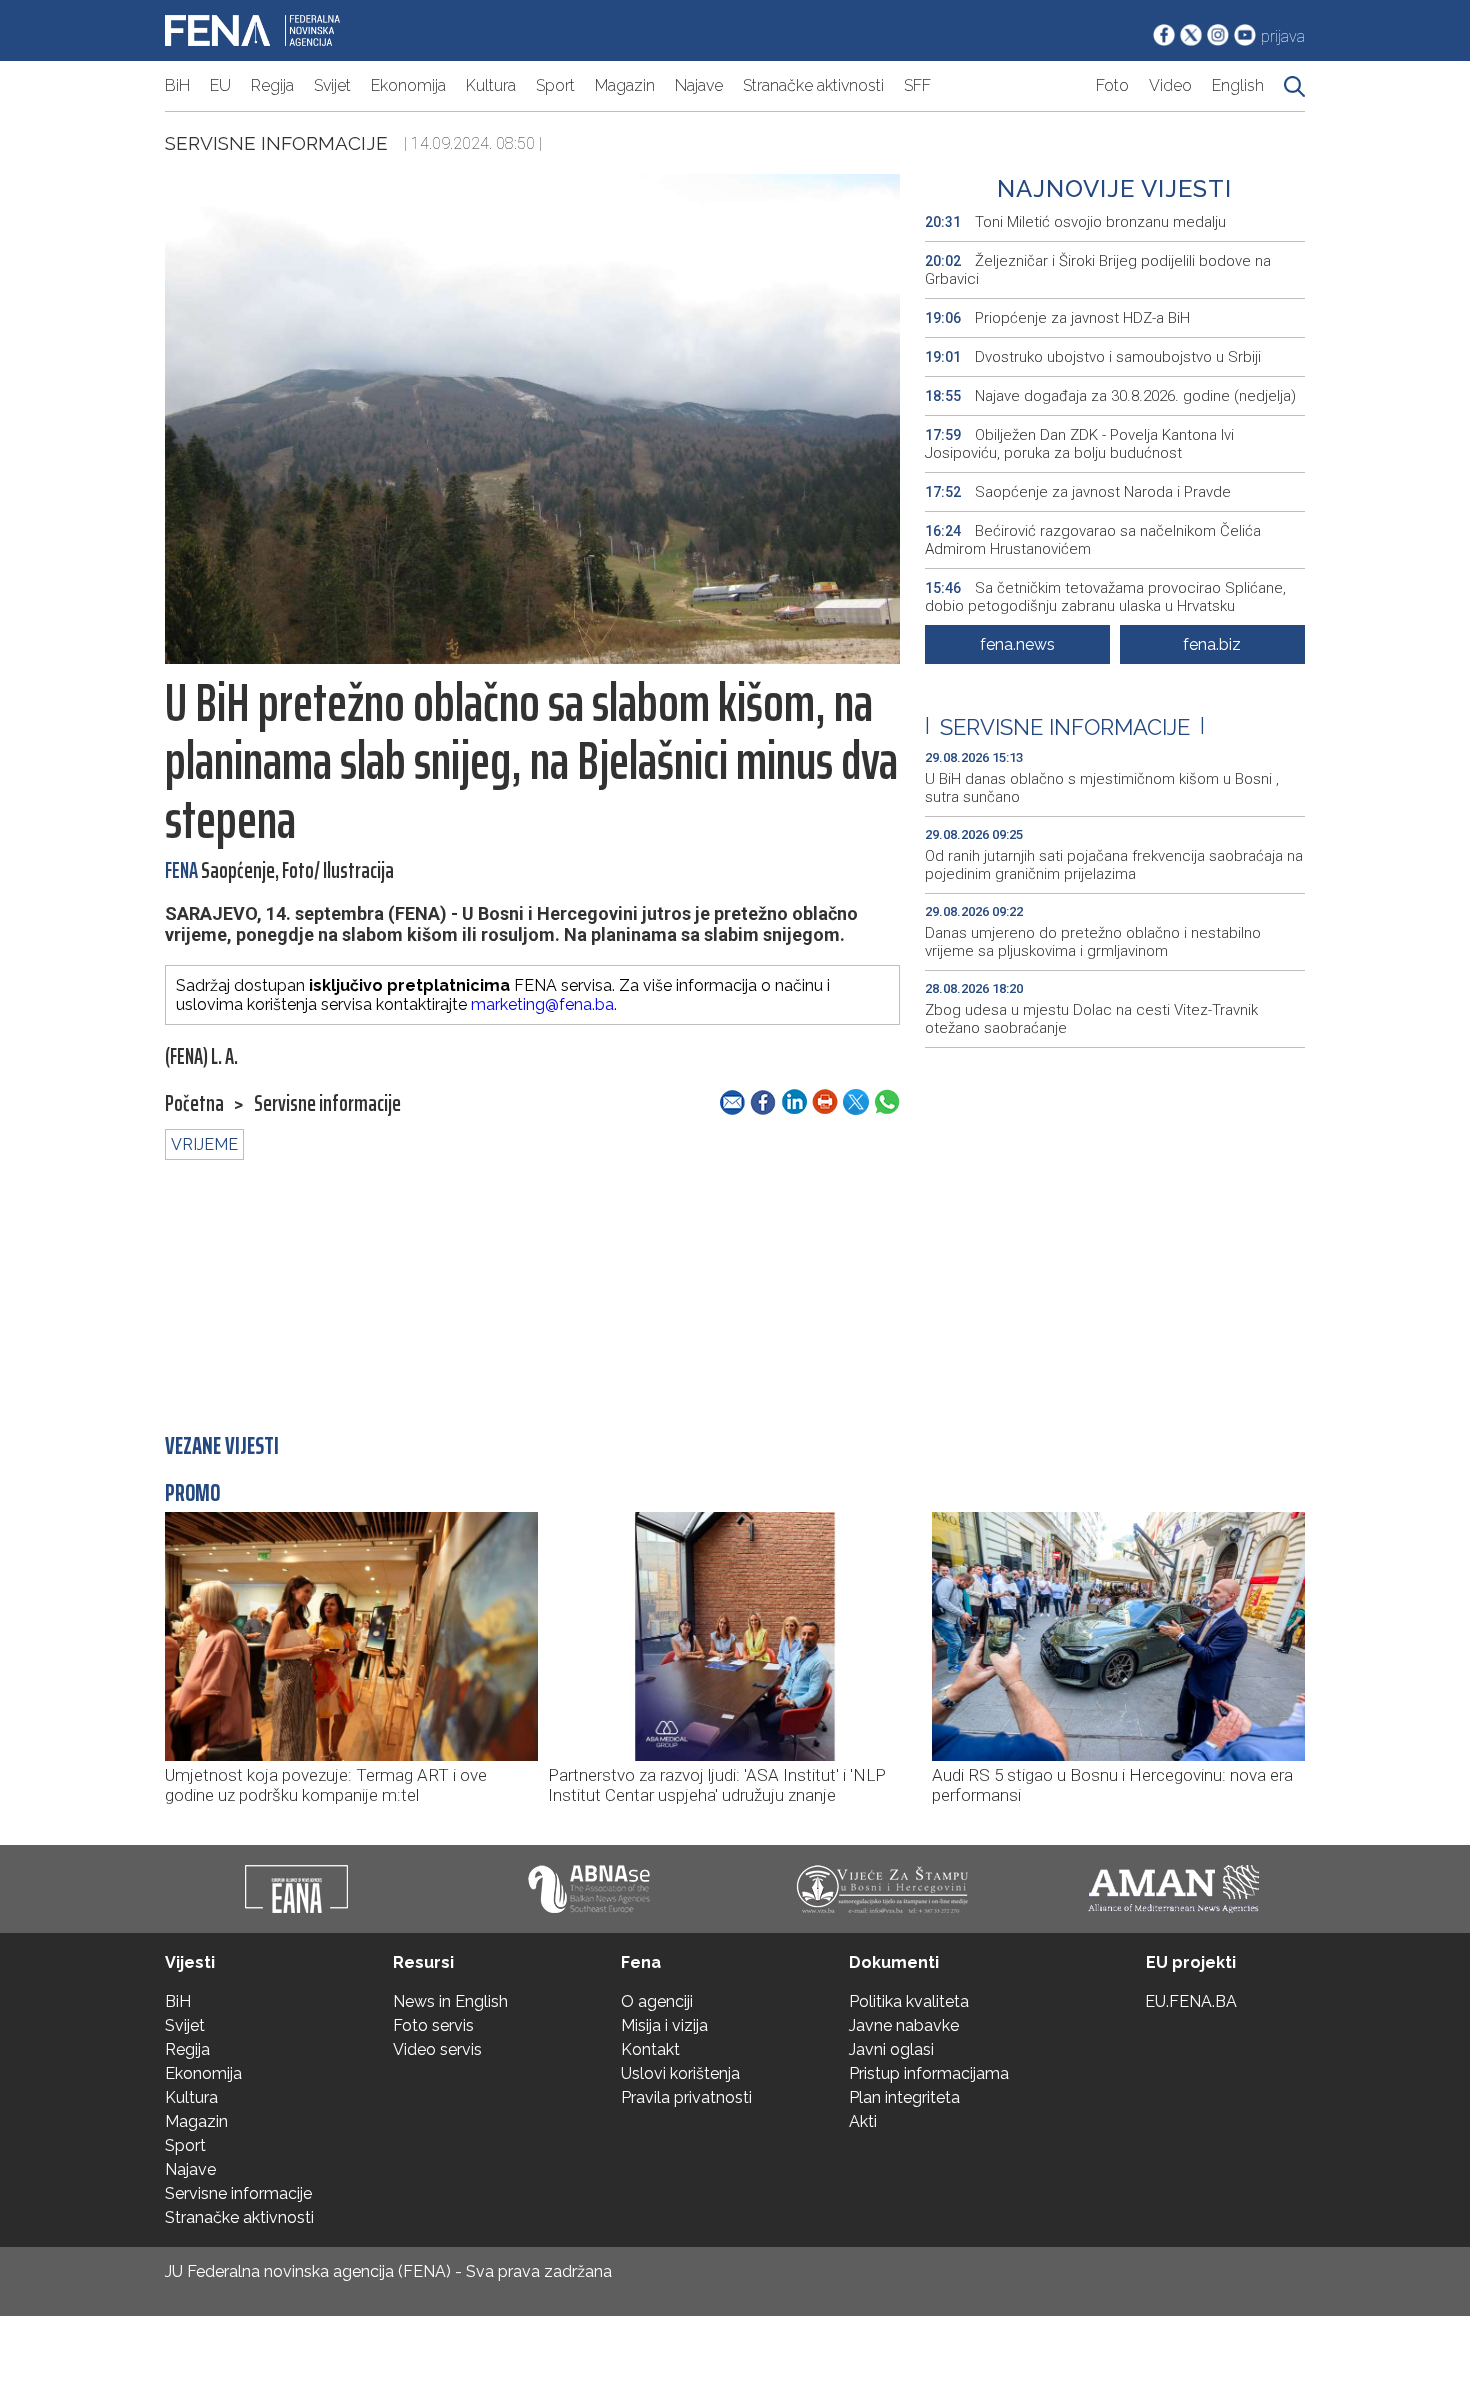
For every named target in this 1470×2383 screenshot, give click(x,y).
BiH (177, 85)
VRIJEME (204, 1144)
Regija (272, 85)
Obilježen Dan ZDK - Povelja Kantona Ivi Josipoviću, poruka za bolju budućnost (1079, 444)
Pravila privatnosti (686, 2097)
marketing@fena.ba (542, 1004)
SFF (917, 85)
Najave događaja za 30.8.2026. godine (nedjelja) (1110, 396)
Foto (1112, 85)
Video (1170, 85)
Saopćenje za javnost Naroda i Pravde (1078, 492)
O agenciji (657, 2001)
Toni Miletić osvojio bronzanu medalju (1075, 222)
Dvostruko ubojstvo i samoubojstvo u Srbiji (1093, 357)
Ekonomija (408, 85)
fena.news (1017, 644)
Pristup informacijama (929, 2073)
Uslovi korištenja (680, 2073)
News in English (450, 2001)
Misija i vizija (664, 2025)
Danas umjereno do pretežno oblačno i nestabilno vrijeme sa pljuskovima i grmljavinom (1093, 942)
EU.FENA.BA (1191, 2001)
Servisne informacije (276, 143)
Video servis (437, 2049)
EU (220, 85)
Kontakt (650, 2049)
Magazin (625, 85)
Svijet (332, 85)
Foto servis (433, 2025)
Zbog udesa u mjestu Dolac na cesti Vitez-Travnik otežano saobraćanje (1091, 1019)
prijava (1283, 36)
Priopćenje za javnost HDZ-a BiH (1057, 318)
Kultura (491, 85)
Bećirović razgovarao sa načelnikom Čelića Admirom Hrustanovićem (1093, 540)
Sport (555, 85)
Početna (194, 1104)
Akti (863, 2121)
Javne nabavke (904, 2025)
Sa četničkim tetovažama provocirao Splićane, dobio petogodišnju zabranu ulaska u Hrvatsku (1105, 597)
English (1238, 85)
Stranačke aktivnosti (813, 85)
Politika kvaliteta (909, 2001)
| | (1065, 727)
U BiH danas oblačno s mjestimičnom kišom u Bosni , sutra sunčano (1102, 788)
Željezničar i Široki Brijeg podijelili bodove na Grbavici (1098, 270)
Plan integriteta (904, 2097)
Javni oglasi (891, 2049)
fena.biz (1212, 644)
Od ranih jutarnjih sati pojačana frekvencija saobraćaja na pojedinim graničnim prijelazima (1114, 865)
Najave (699, 85)
